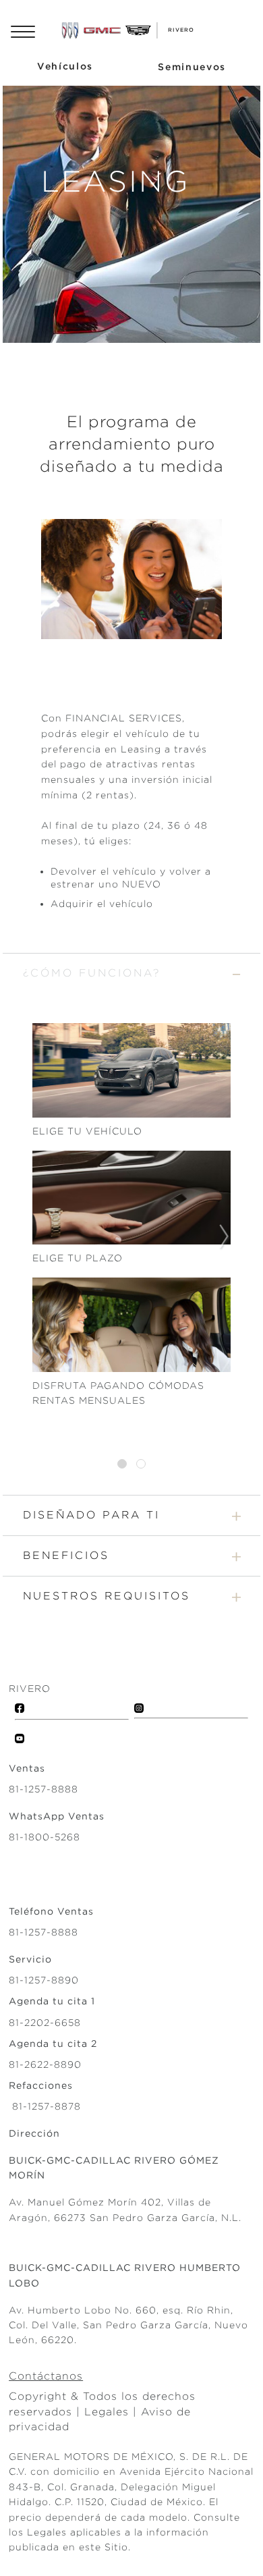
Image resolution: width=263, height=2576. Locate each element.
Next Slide (225, 1237)
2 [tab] (141, 1464)
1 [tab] (122, 1464)
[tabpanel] (131, 1237)
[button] (131, 973)
